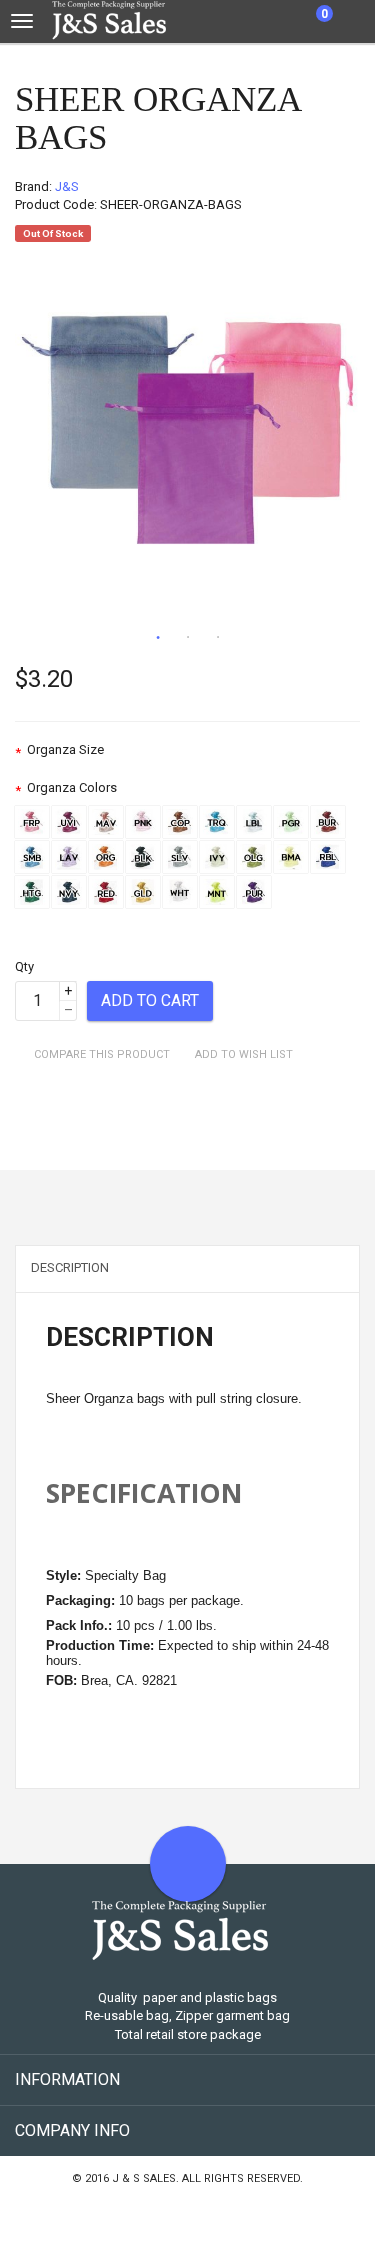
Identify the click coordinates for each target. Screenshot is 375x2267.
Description (70, 1267)
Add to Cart (150, 1000)
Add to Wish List (244, 1054)
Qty (24, 966)
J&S (67, 186)
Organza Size (65, 749)
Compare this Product (102, 1054)
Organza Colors (72, 787)
